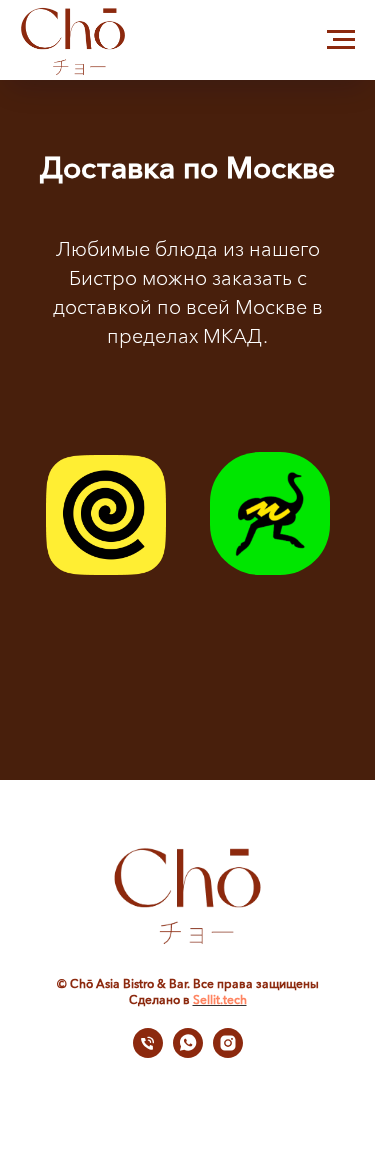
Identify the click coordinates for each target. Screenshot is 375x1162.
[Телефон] (148, 1052)
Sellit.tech (220, 999)
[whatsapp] (188, 1052)
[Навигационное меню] (341, 40)
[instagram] (228, 1052)
